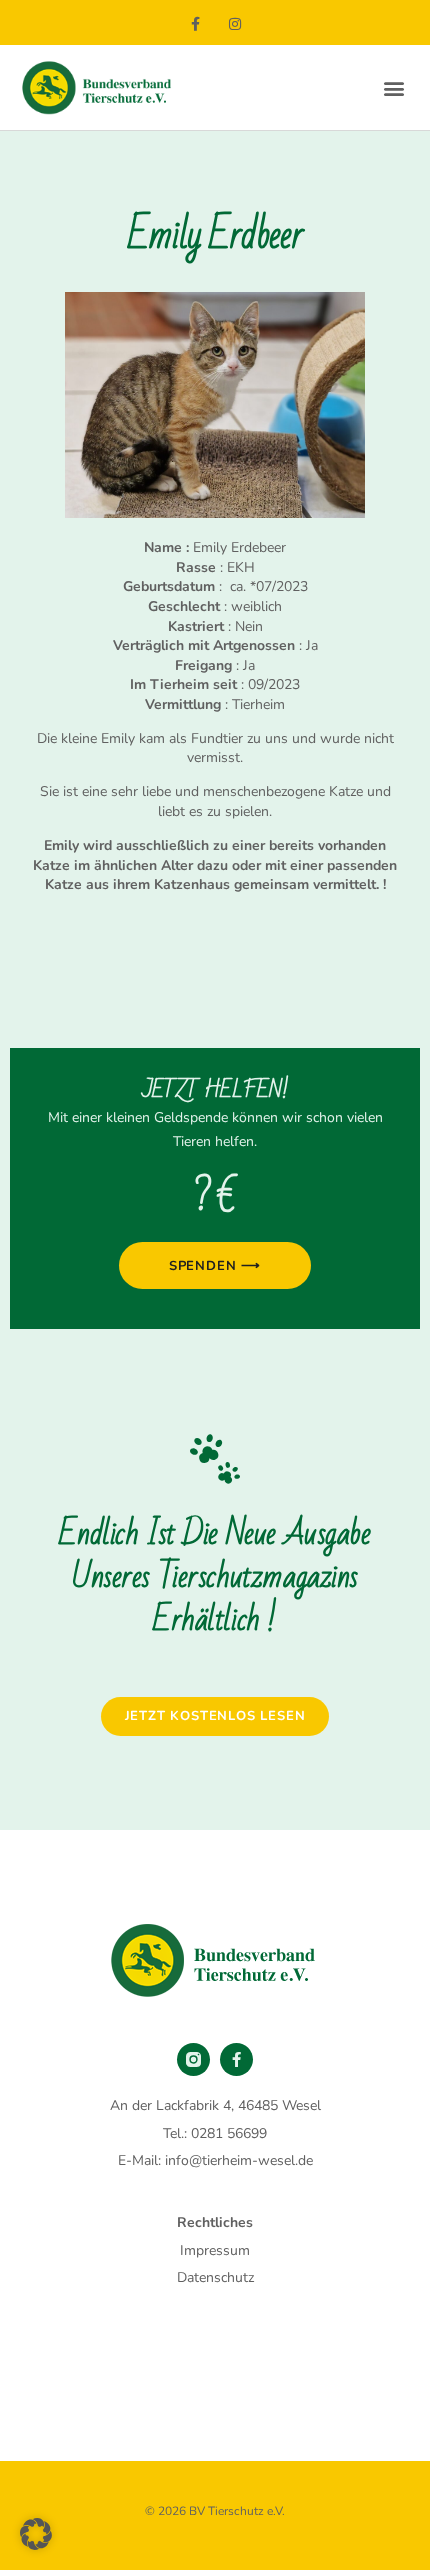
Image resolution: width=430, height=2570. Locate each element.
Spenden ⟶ (215, 1266)
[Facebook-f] (195, 24)
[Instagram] (234, 24)
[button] (393, 87)
